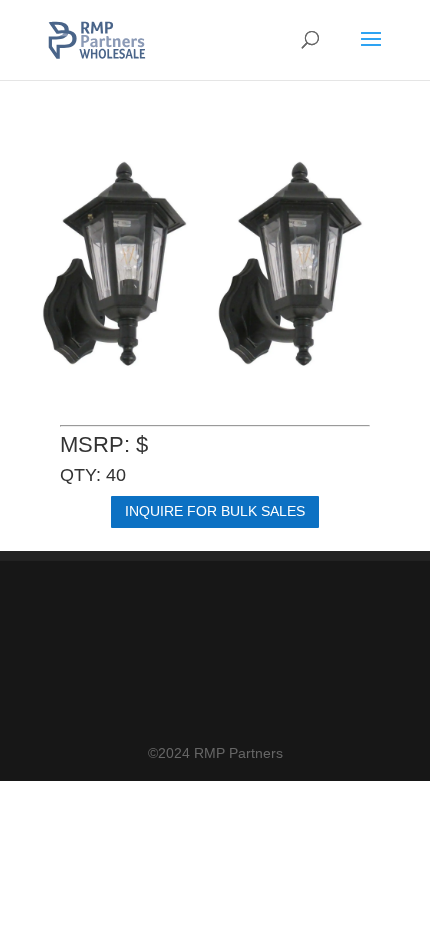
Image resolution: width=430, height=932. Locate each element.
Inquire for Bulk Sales (215, 511)
